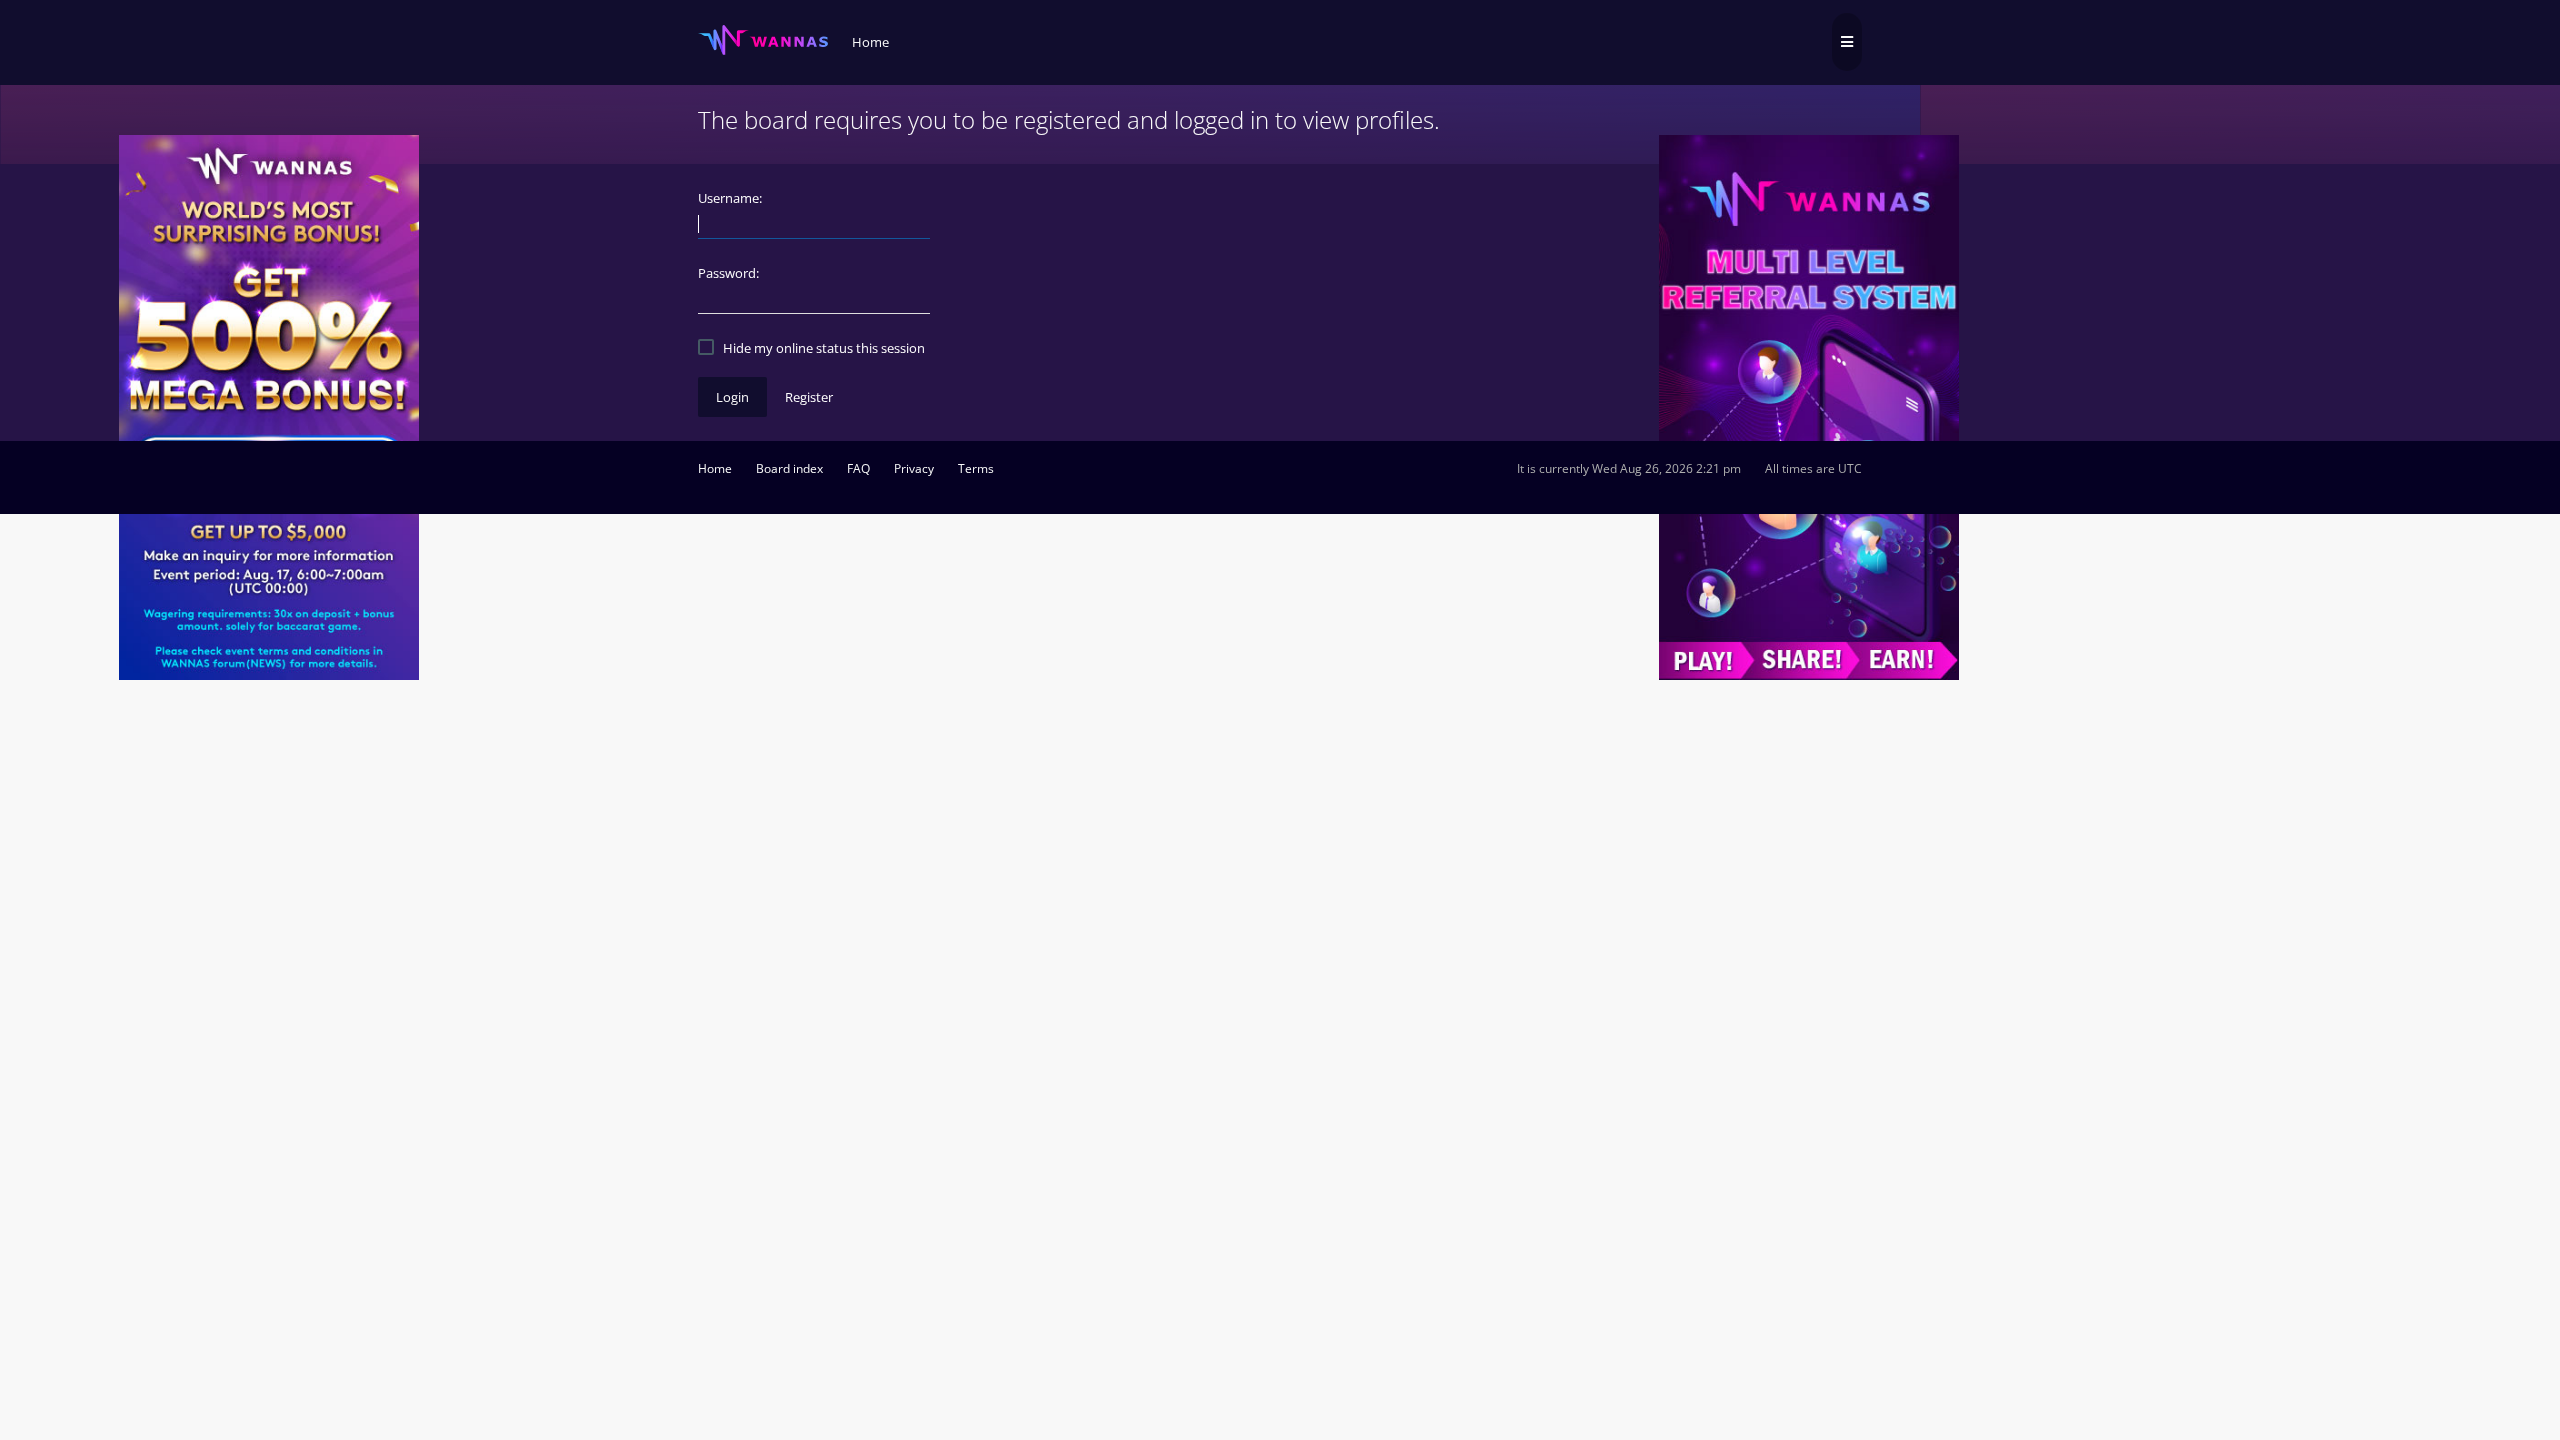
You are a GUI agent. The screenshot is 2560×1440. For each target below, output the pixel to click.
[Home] (763, 40)
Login (732, 397)
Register (809, 397)
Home (715, 468)
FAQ (858, 468)
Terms (976, 468)
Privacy (914, 468)
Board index (789, 468)
